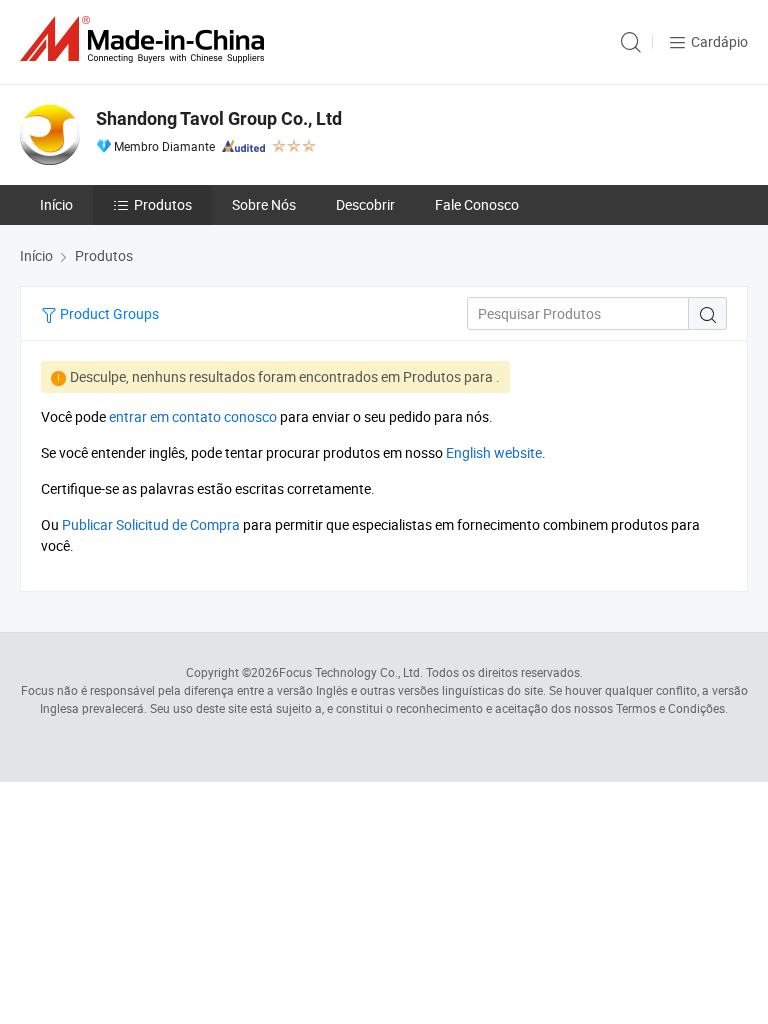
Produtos (163, 204)
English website (494, 452)
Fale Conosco (477, 204)
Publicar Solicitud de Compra (151, 524)
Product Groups (108, 313)
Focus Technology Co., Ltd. (351, 672)
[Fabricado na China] (146, 39)
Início (56, 204)
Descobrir (365, 204)
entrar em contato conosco (193, 416)
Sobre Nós (264, 204)
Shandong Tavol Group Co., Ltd (219, 118)
